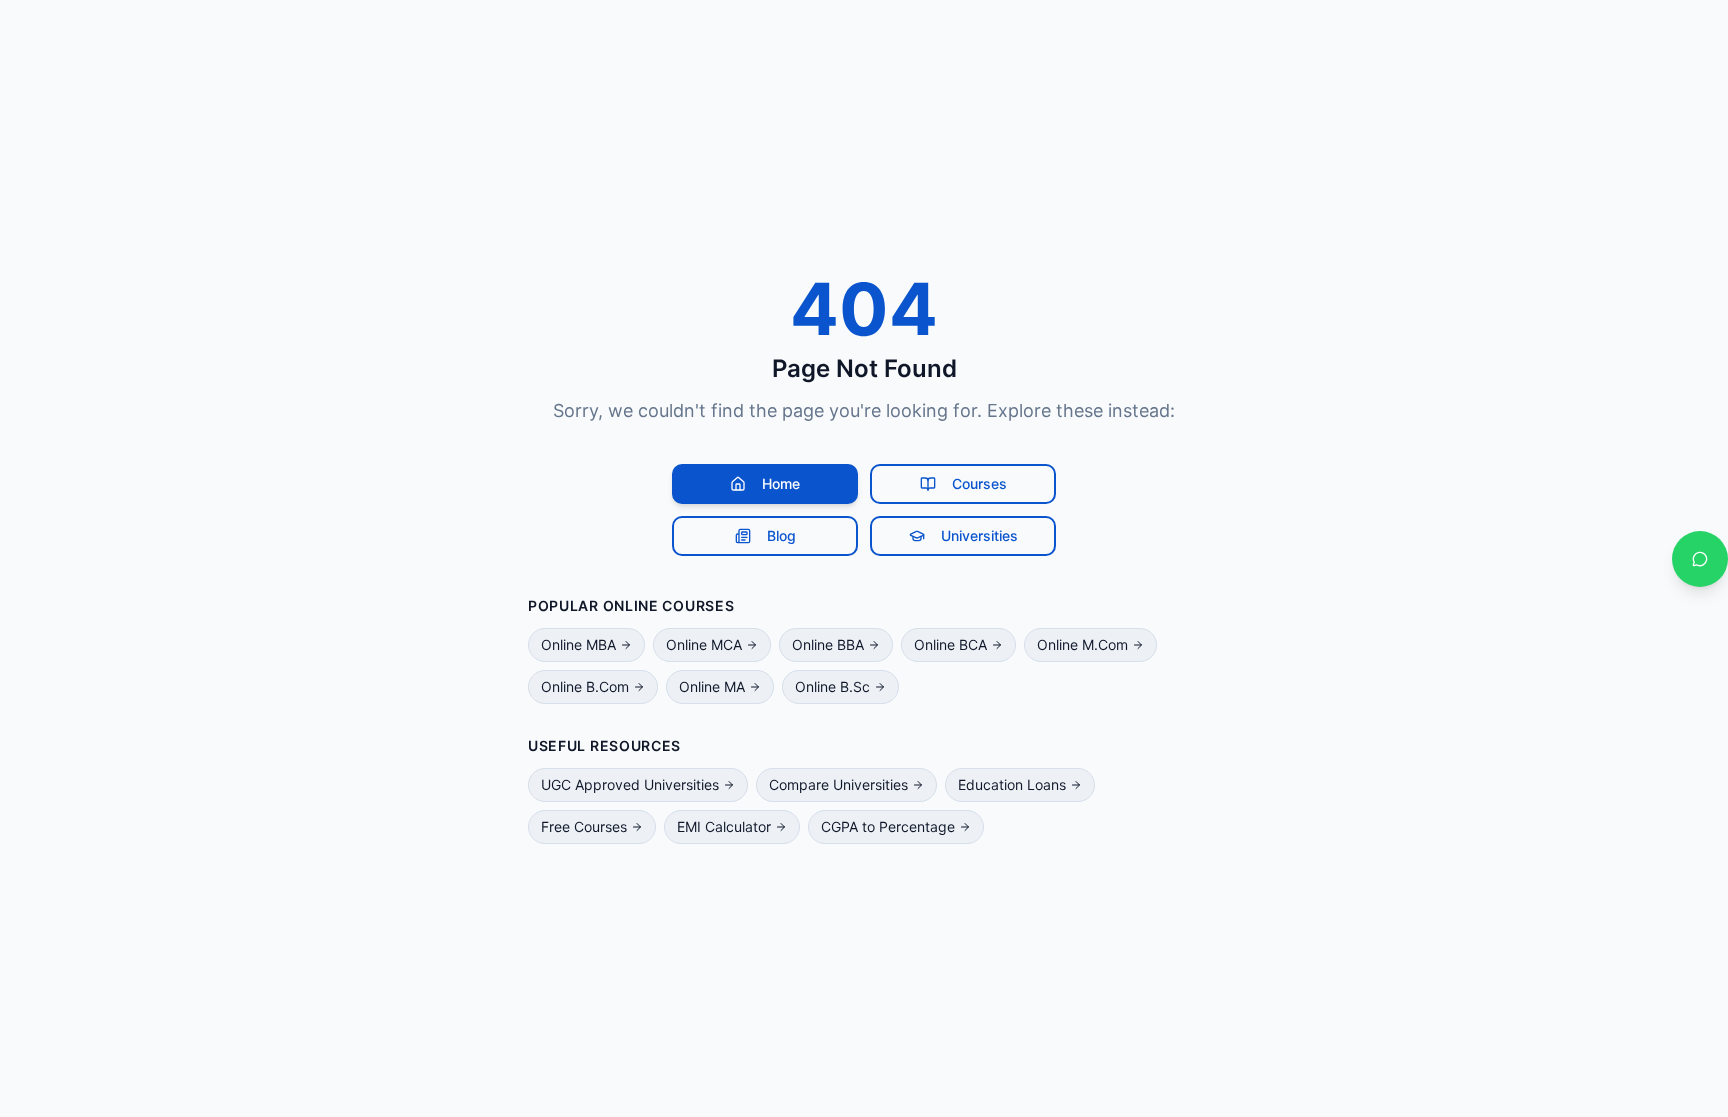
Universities (979, 535)
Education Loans (1012, 784)
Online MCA (704, 644)
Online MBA (578, 644)
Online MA (712, 686)
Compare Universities (838, 784)
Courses (979, 483)
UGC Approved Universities (630, 784)
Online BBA (828, 644)
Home (781, 483)
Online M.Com (1082, 644)
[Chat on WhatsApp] (1700, 559)
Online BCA (950, 644)
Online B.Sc (832, 686)
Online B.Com (585, 686)
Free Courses (584, 826)
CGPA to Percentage (888, 826)
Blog (781, 535)
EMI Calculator (724, 826)
